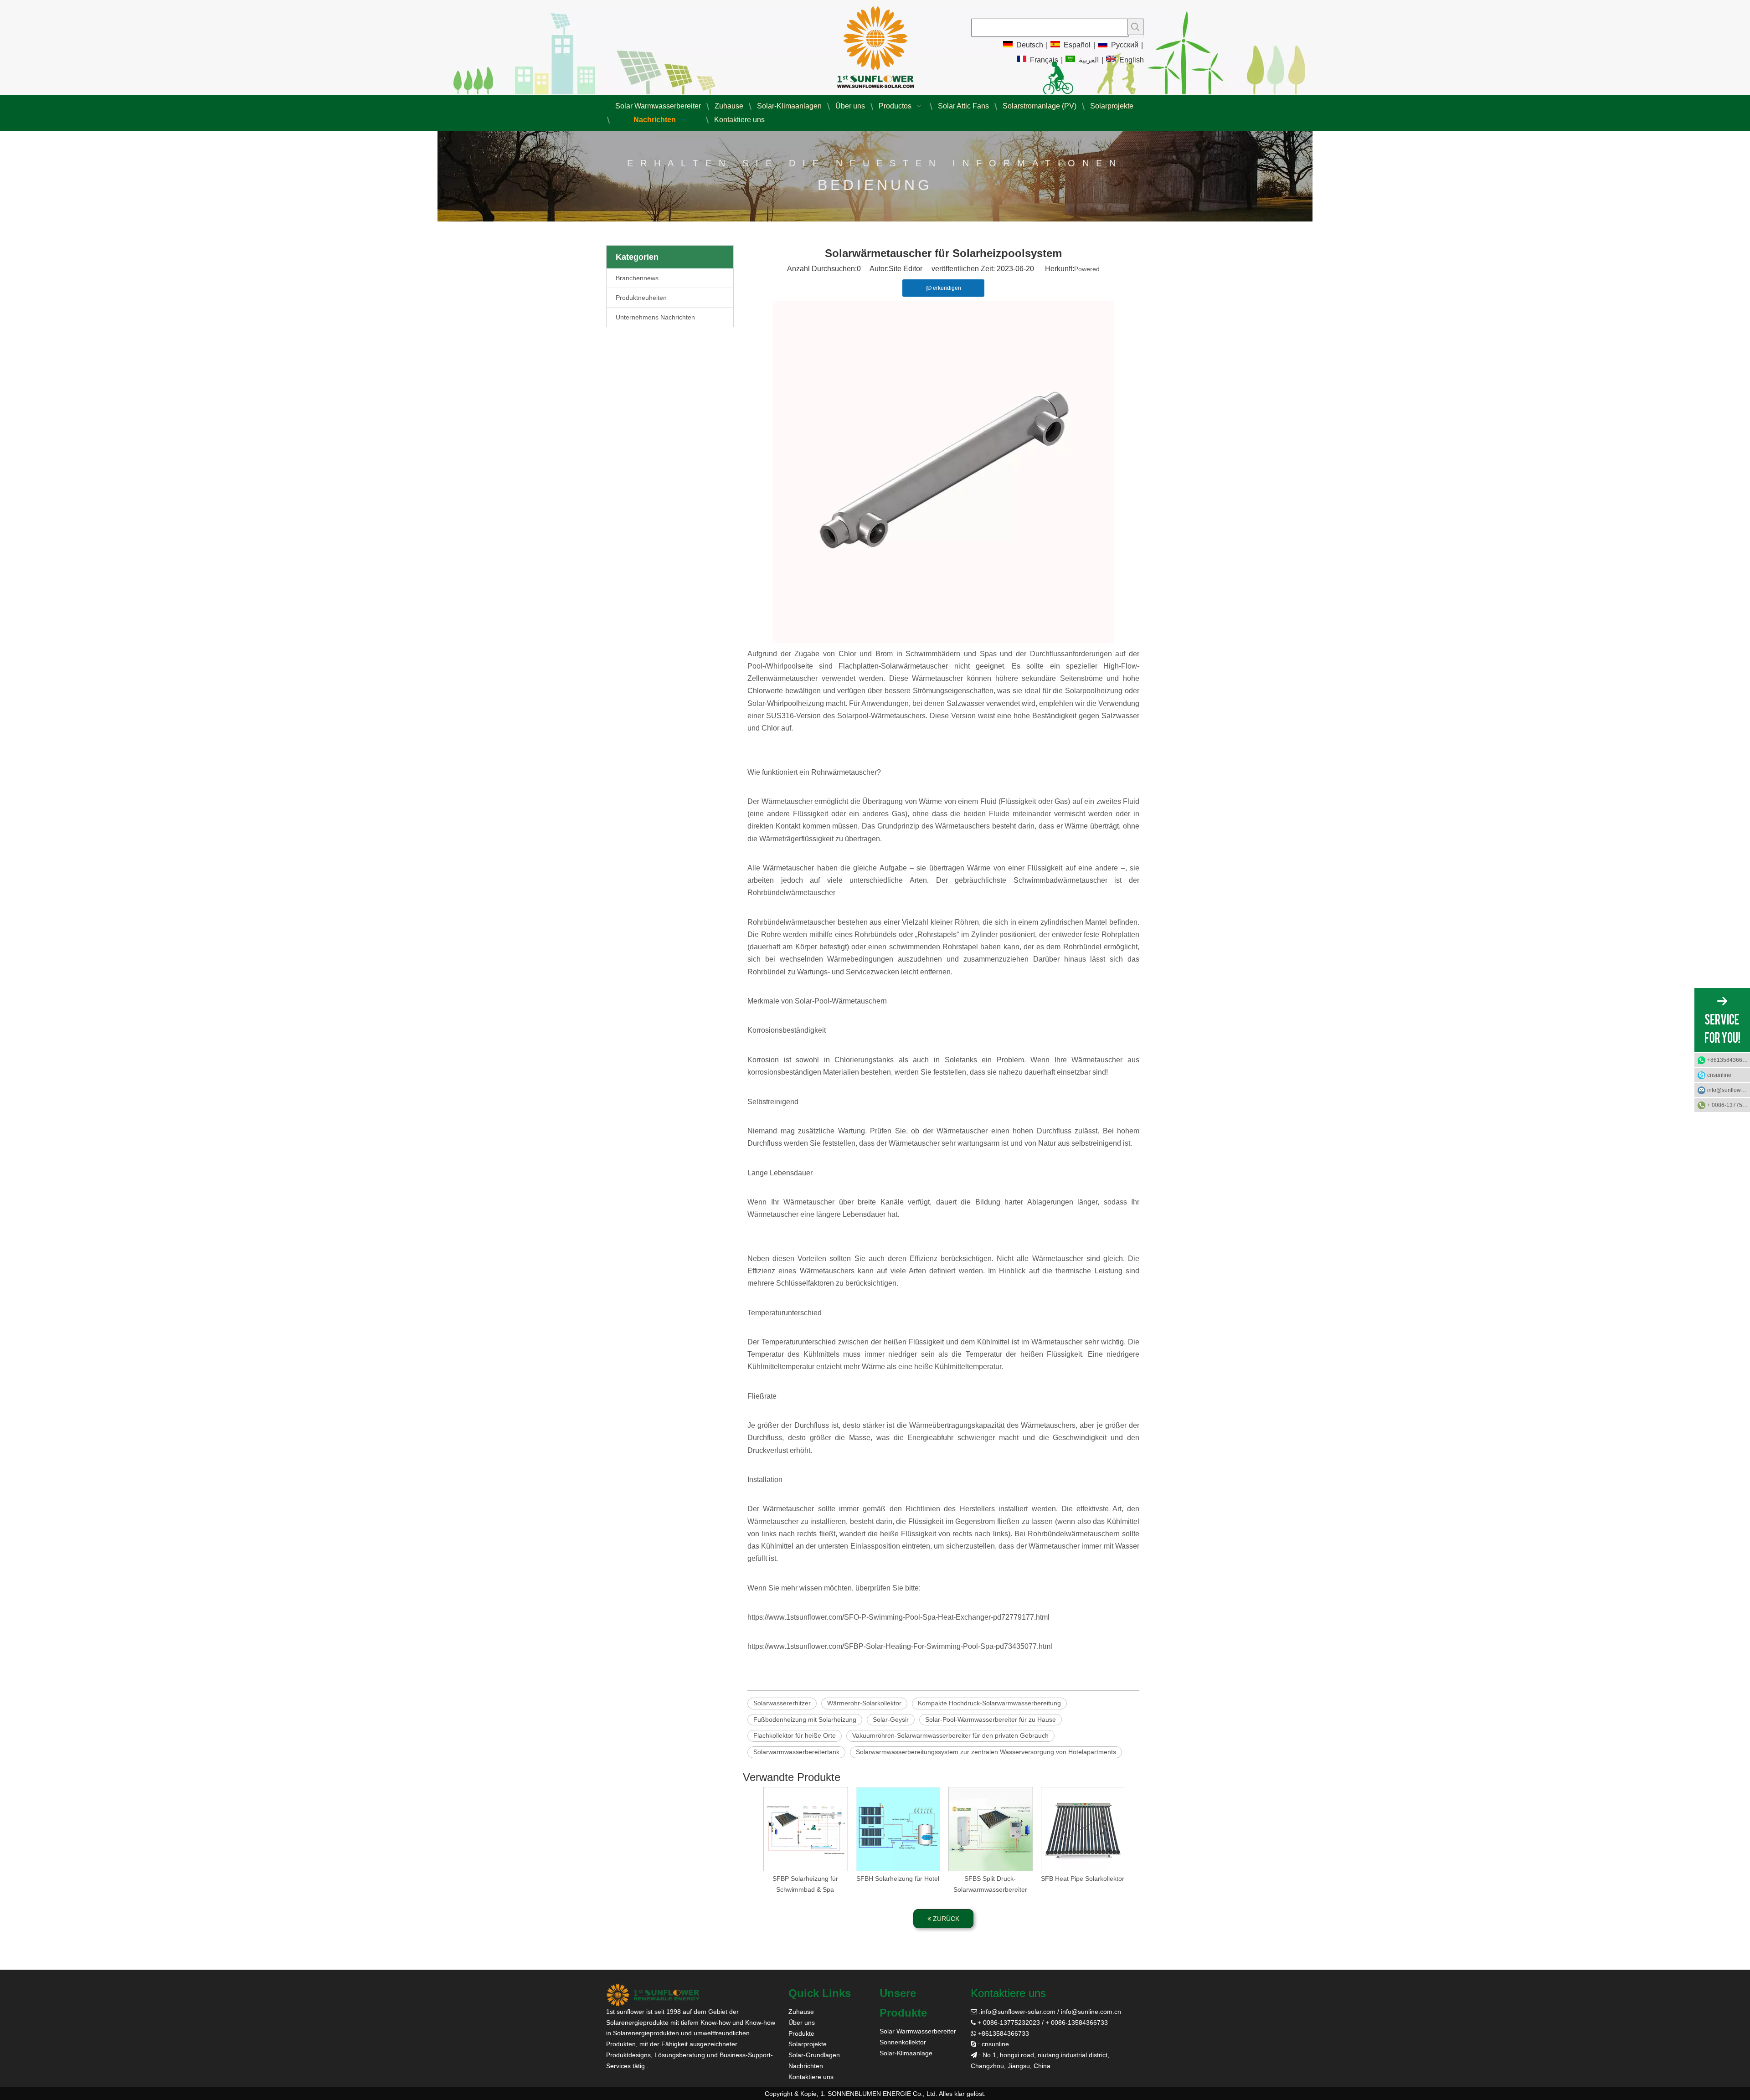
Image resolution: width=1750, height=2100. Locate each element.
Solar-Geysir (891, 1719)
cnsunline (1719, 1075)
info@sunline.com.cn (1091, 2012)
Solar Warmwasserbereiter (918, 2031)
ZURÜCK (945, 1919)
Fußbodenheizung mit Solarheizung (805, 1719)
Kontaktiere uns (811, 2077)
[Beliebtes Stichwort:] (1135, 27)
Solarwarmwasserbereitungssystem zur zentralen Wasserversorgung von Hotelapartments (986, 1752)
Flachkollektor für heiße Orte (795, 1735)
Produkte (801, 2033)
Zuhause (801, 2012)
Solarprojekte (808, 2044)
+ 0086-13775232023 (1729, 1105)
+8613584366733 (1729, 1060)
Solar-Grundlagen (814, 2055)
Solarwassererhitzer (782, 1703)
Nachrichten (806, 2066)
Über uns (802, 2023)
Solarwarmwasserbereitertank (796, 1752)
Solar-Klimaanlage (906, 2053)
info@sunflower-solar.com (1018, 2012)
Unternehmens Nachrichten (655, 317)
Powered (1087, 269)
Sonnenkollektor (903, 2042)
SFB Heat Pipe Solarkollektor (1083, 1879)
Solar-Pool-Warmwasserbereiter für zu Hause (991, 1719)
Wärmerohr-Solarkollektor (864, 1703)
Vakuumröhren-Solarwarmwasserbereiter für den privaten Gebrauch (950, 1735)
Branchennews (637, 278)
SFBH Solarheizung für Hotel (898, 1879)
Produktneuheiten (641, 298)
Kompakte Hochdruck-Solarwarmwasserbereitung (989, 1703)
